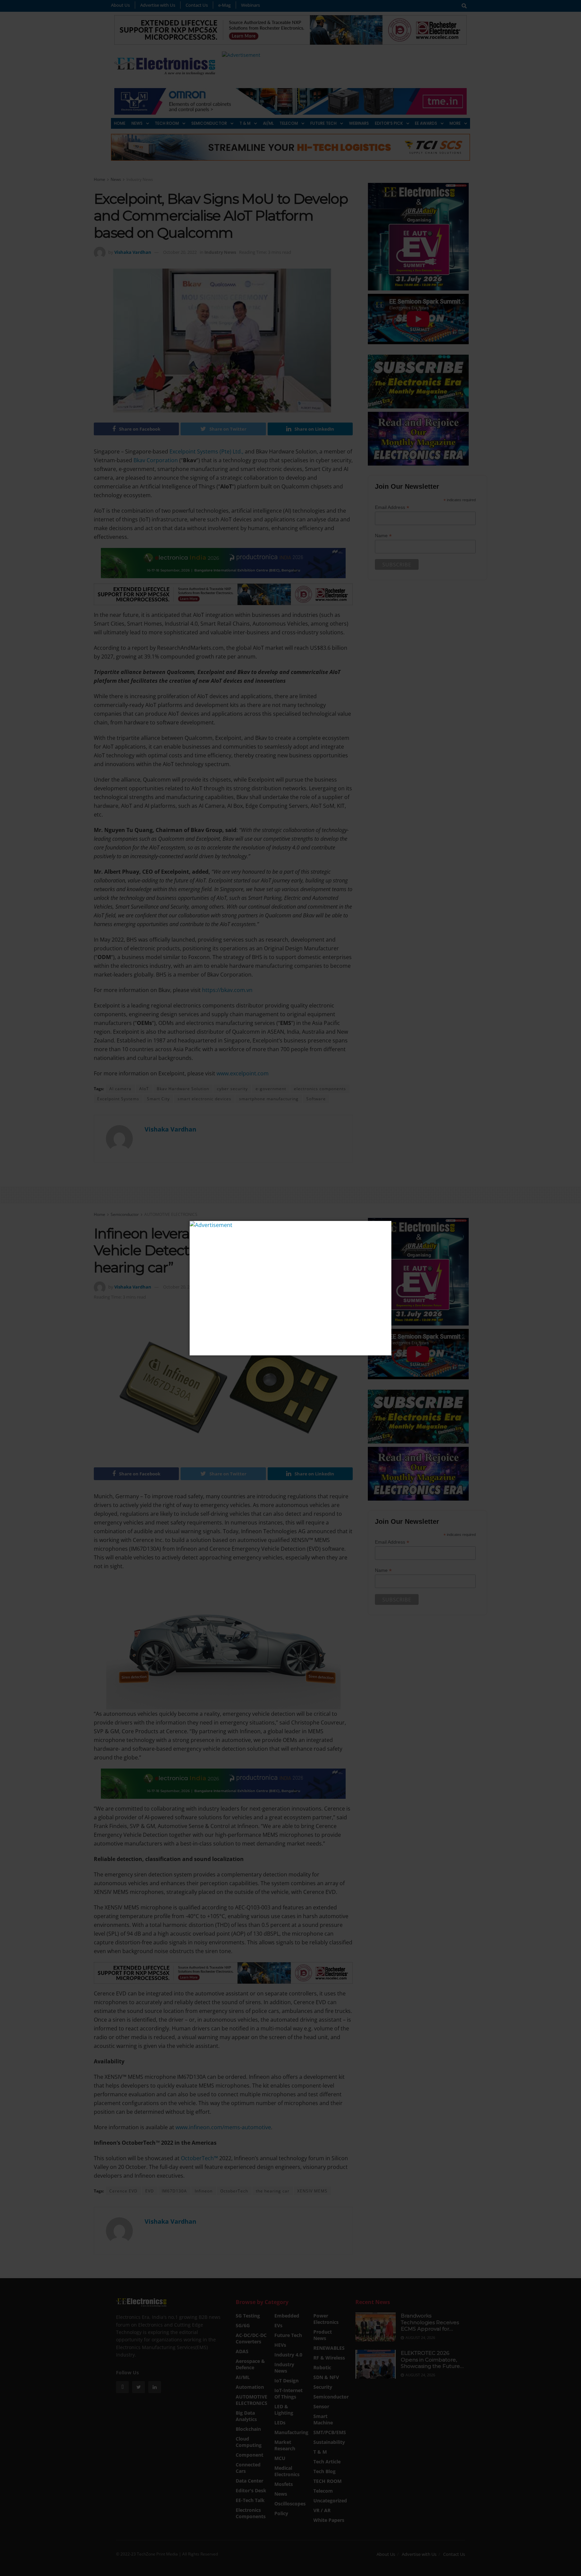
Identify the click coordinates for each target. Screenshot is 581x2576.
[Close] (385, 1227)
